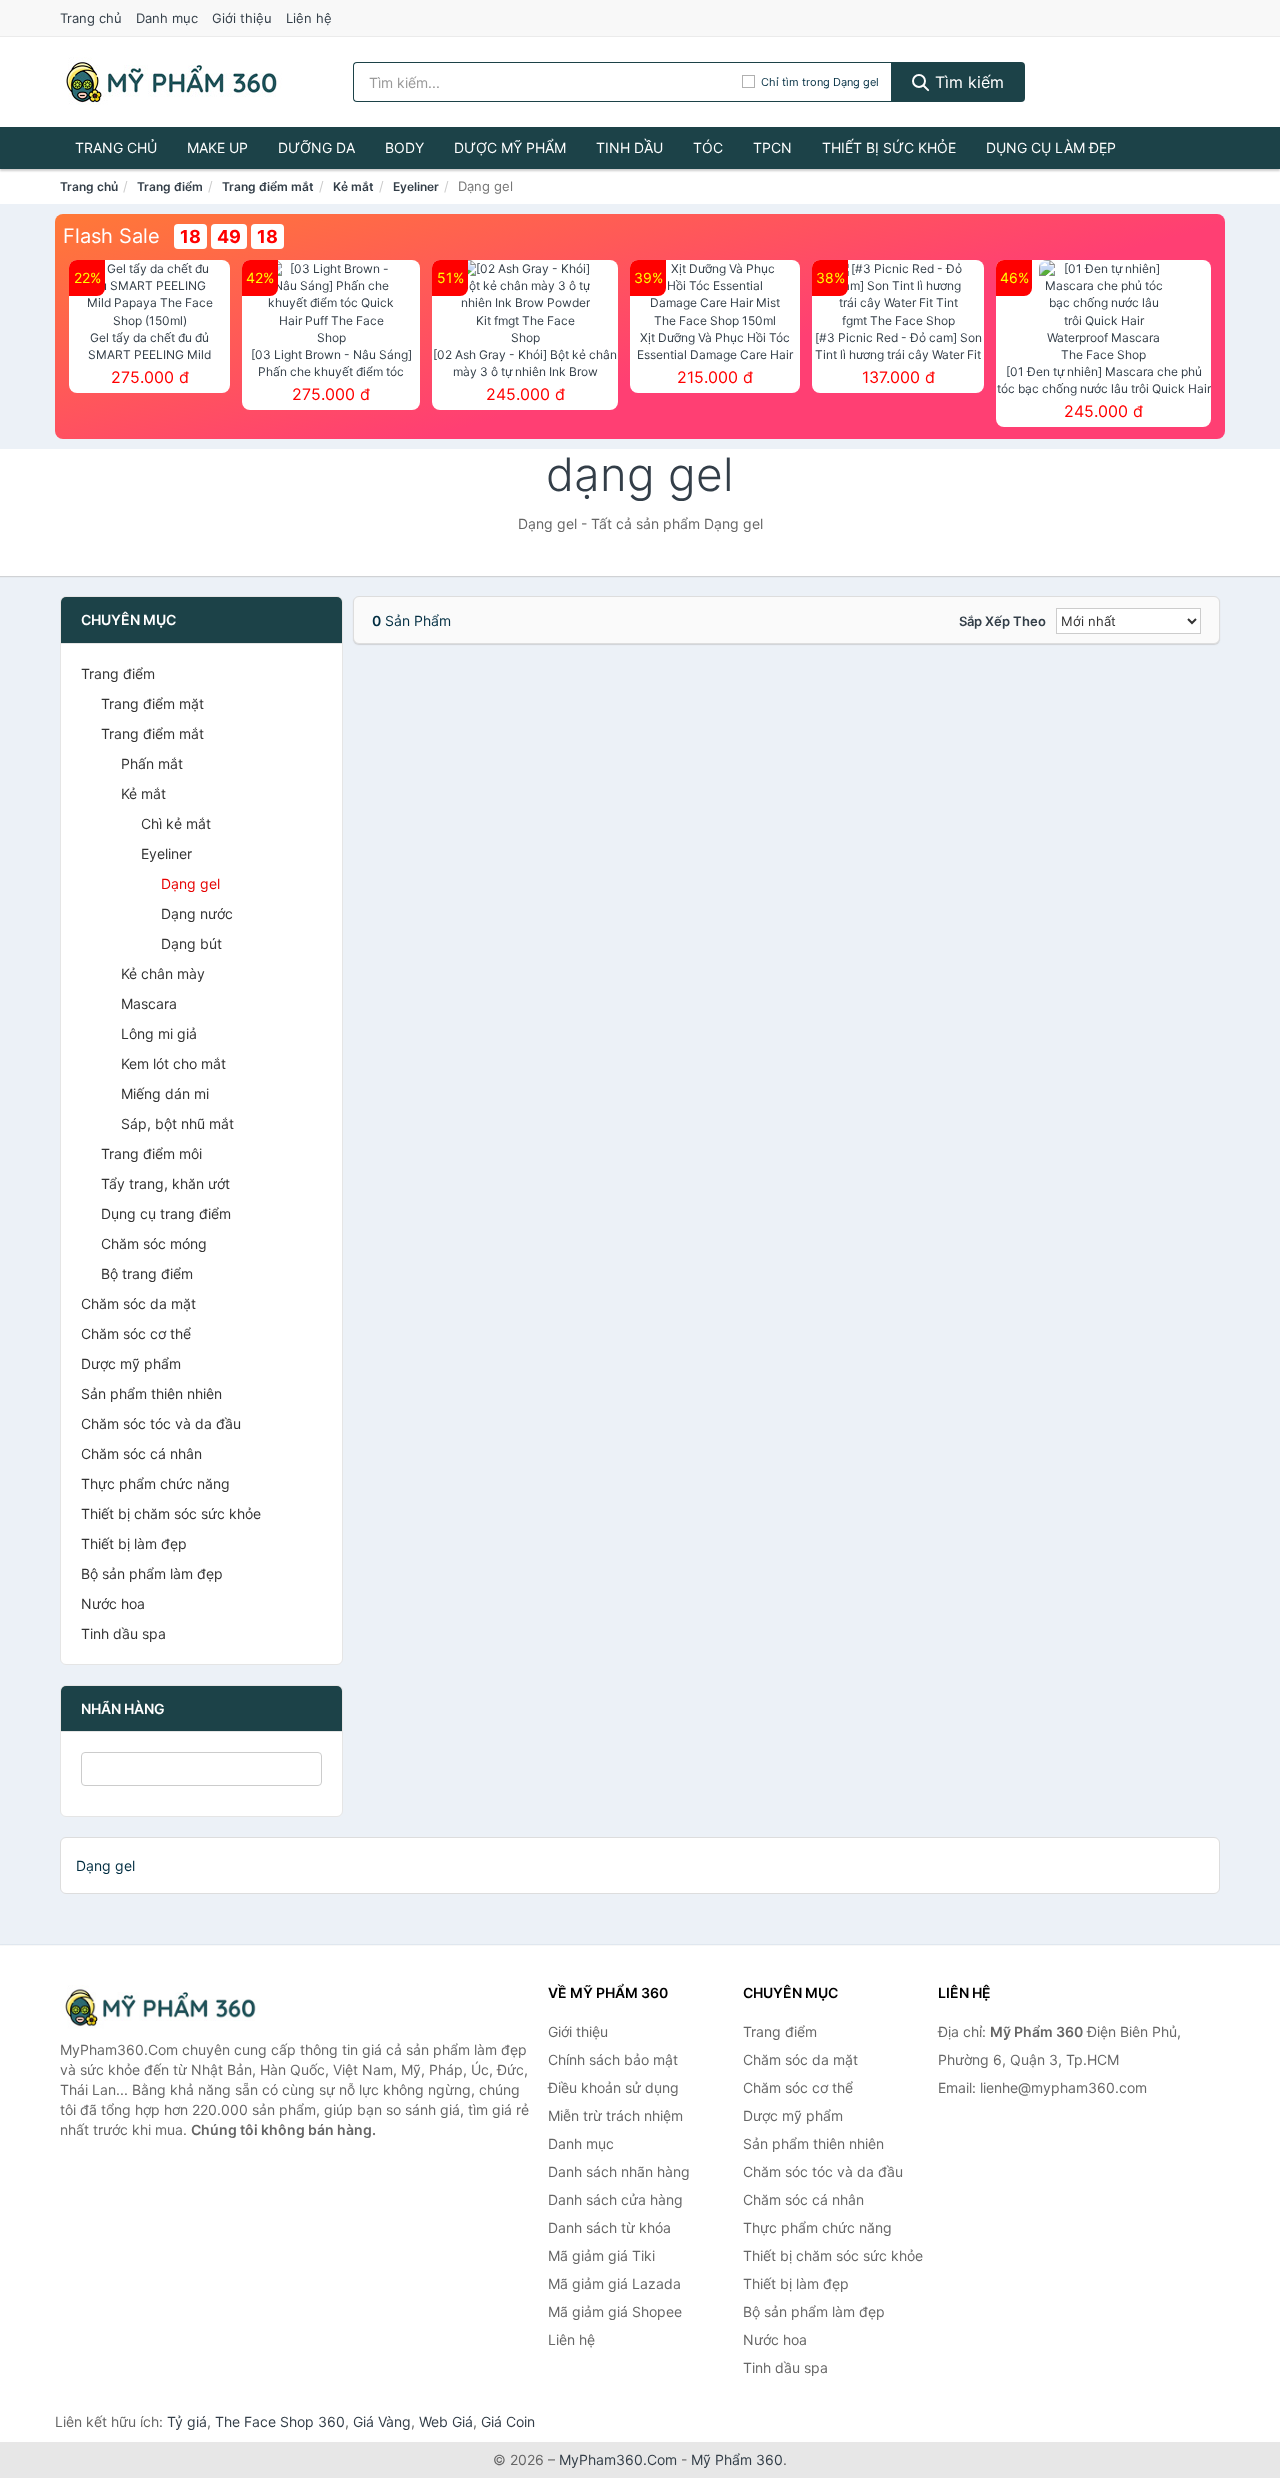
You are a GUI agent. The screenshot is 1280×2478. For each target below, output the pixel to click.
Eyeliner (416, 186)
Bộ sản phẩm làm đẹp (152, 1573)
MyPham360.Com (618, 2459)
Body (404, 147)
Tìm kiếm (967, 82)
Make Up (217, 147)
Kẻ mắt (353, 186)
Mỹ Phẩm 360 (737, 2459)
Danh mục (167, 18)
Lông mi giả (159, 1033)
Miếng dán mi (165, 1093)
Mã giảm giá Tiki (601, 2255)
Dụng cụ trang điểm (166, 1213)
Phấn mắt (152, 763)
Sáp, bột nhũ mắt (177, 1123)
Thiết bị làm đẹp (134, 1543)
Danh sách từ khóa (609, 2227)
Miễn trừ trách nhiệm (615, 2115)
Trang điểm (170, 186)
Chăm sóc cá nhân (141, 1453)
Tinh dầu (629, 147)
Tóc (708, 147)
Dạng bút (191, 943)
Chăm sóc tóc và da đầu (161, 1423)
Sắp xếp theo (1002, 621)
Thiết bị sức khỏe (889, 147)
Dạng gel (190, 883)
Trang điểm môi (151, 1153)
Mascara (149, 1003)
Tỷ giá (187, 2421)
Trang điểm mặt (152, 703)
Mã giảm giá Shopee (615, 2311)
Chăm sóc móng (154, 1243)
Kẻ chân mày (163, 973)
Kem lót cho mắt (173, 1063)
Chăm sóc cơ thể (136, 1333)
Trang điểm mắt (268, 186)
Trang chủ (91, 18)
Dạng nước (197, 913)
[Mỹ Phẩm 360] (160, 2007)
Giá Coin (508, 2421)
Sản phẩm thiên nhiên (151, 1393)
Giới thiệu (242, 18)
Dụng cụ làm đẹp (1051, 147)
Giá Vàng (382, 2421)
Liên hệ (309, 18)
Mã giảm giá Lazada (614, 2283)
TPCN (772, 147)
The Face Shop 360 (280, 2421)
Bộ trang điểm (147, 1273)
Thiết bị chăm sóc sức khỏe (171, 1513)
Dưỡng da (316, 147)
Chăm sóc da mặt (138, 1303)
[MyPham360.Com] (171, 82)
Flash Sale (111, 236)
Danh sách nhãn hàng (619, 2171)
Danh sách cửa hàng (615, 2199)
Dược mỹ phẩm (510, 147)
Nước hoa (113, 1603)
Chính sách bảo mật (613, 2059)
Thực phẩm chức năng (155, 1483)
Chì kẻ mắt (176, 823)
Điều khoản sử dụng (613, 2087)
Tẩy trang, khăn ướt (165, 1183)
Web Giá (446, 2421)
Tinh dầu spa (123, 1633)
